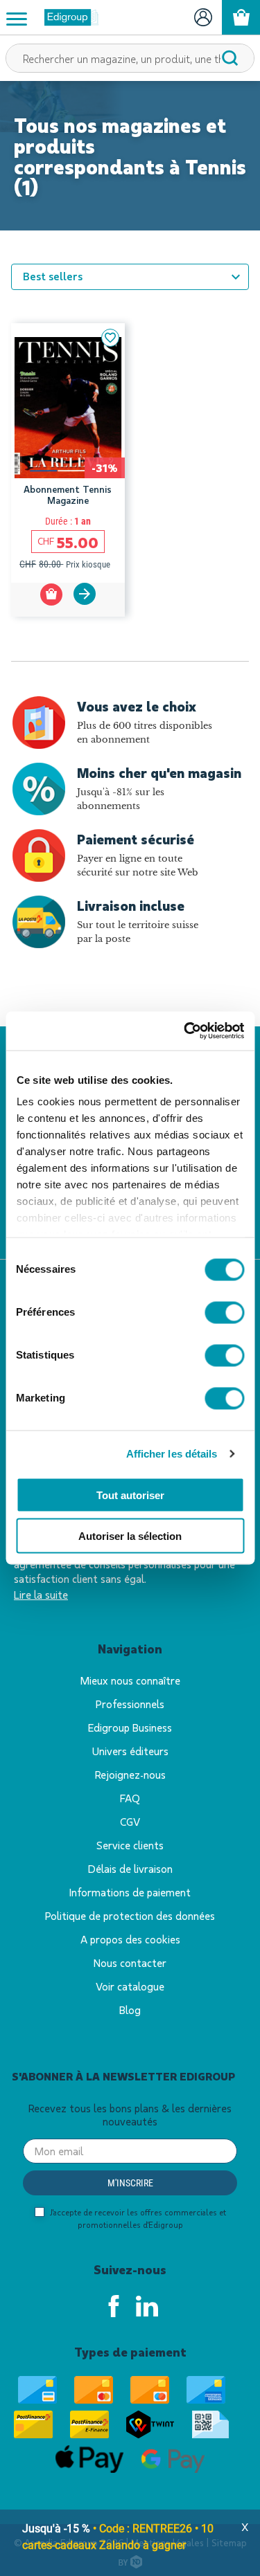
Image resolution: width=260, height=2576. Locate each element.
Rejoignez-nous (130, 1774)
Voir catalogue (130, 1986)
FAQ (130, 1798)
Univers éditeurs (130, 1751)
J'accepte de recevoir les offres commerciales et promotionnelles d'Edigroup (137, 2218)
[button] (110, 338)
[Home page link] (66, 17)
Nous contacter (130, 1962)
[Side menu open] (17, 18)
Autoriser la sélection (130, 1535)
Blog (130, 2010)
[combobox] (130, 58)
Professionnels (130, 1704)
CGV (130, 1821)
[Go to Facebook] (114, 2306)
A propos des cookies (130, 1939)
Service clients (130, 1845)
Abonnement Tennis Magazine (68, 495)
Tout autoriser (130, 1495)
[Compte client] (203, 17)
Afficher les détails (172, 1454)
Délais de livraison (130, 1868)
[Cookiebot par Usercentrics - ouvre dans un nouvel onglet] (185, 1031)
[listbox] (130, 277)
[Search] (230, 58)
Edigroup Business (130, 1727)
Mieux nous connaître (130, 1680)
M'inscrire (130, 2183)
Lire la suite (41, 1594)
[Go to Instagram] (147, 2306)
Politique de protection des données (130, 1915)
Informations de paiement (130, 1892)
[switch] (224, 1312)
